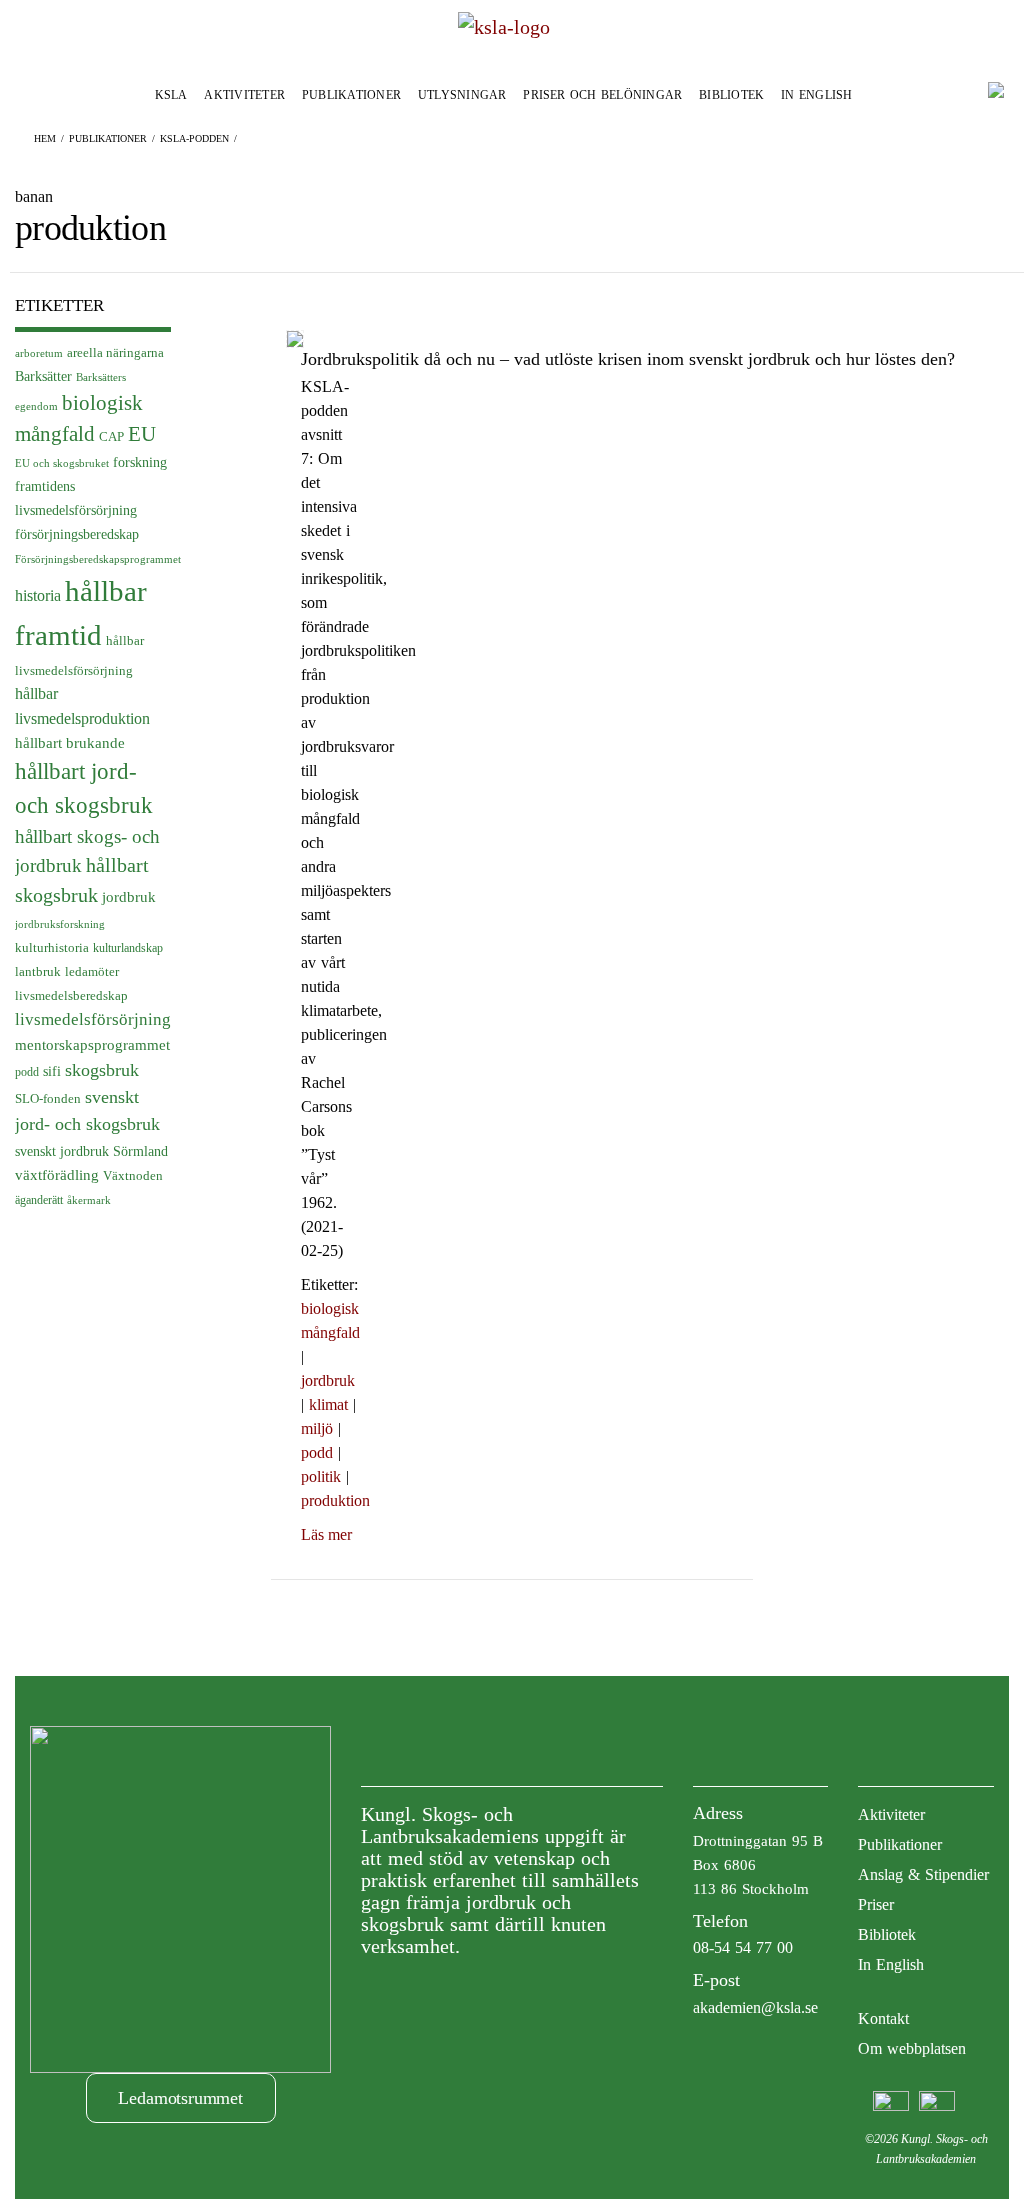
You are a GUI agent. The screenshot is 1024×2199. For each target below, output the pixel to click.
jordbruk (129, 897)
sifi (52, 1071)
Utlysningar (462, 95)
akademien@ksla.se (755, 2007)
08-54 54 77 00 (743, 1947)
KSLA (171, 95)
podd (27, 1072)
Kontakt (883, 2018)
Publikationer (351, 95)
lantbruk (38, 972)
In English (816, 95)
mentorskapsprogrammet (92, 1044)
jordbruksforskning (60, 924)
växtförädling (57, 1175)
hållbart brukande (70, 742)
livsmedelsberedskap (71, 995)
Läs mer (326, 1534)
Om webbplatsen (912, 2048)
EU (142, 434)
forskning (140, 462)
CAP (111, 436)
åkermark (89, 1200)
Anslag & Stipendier (923, 1874)
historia (38, 595)
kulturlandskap (128, 948)
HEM (45, 138)
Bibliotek (731, 95)
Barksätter (43, 376)
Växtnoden (133, 1175)
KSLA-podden (194, 138)
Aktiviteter (244, 95)
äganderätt (39, 1200)
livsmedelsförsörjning (93, 1019)
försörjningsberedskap (77, 534)
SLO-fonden (48, 1098)
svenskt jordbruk (62, 1151)
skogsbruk (102, 1070)
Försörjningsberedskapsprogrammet (98, 559)
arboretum (39, 353)
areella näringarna (115, 353)
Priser (876, 1904)
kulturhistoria (52, 948)
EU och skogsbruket (62, 463)
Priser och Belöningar (602, 95)
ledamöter (92, 972)
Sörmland (140, 1151)
